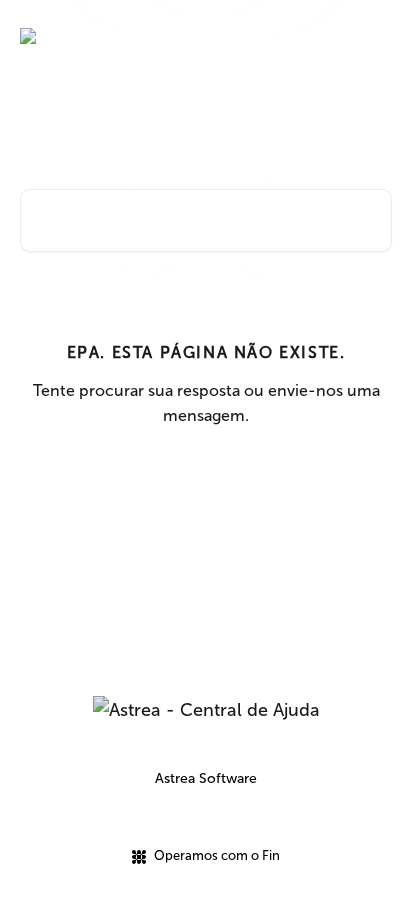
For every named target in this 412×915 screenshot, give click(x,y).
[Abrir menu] (374, 36)
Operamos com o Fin (217, 855)
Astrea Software (206, 778)
